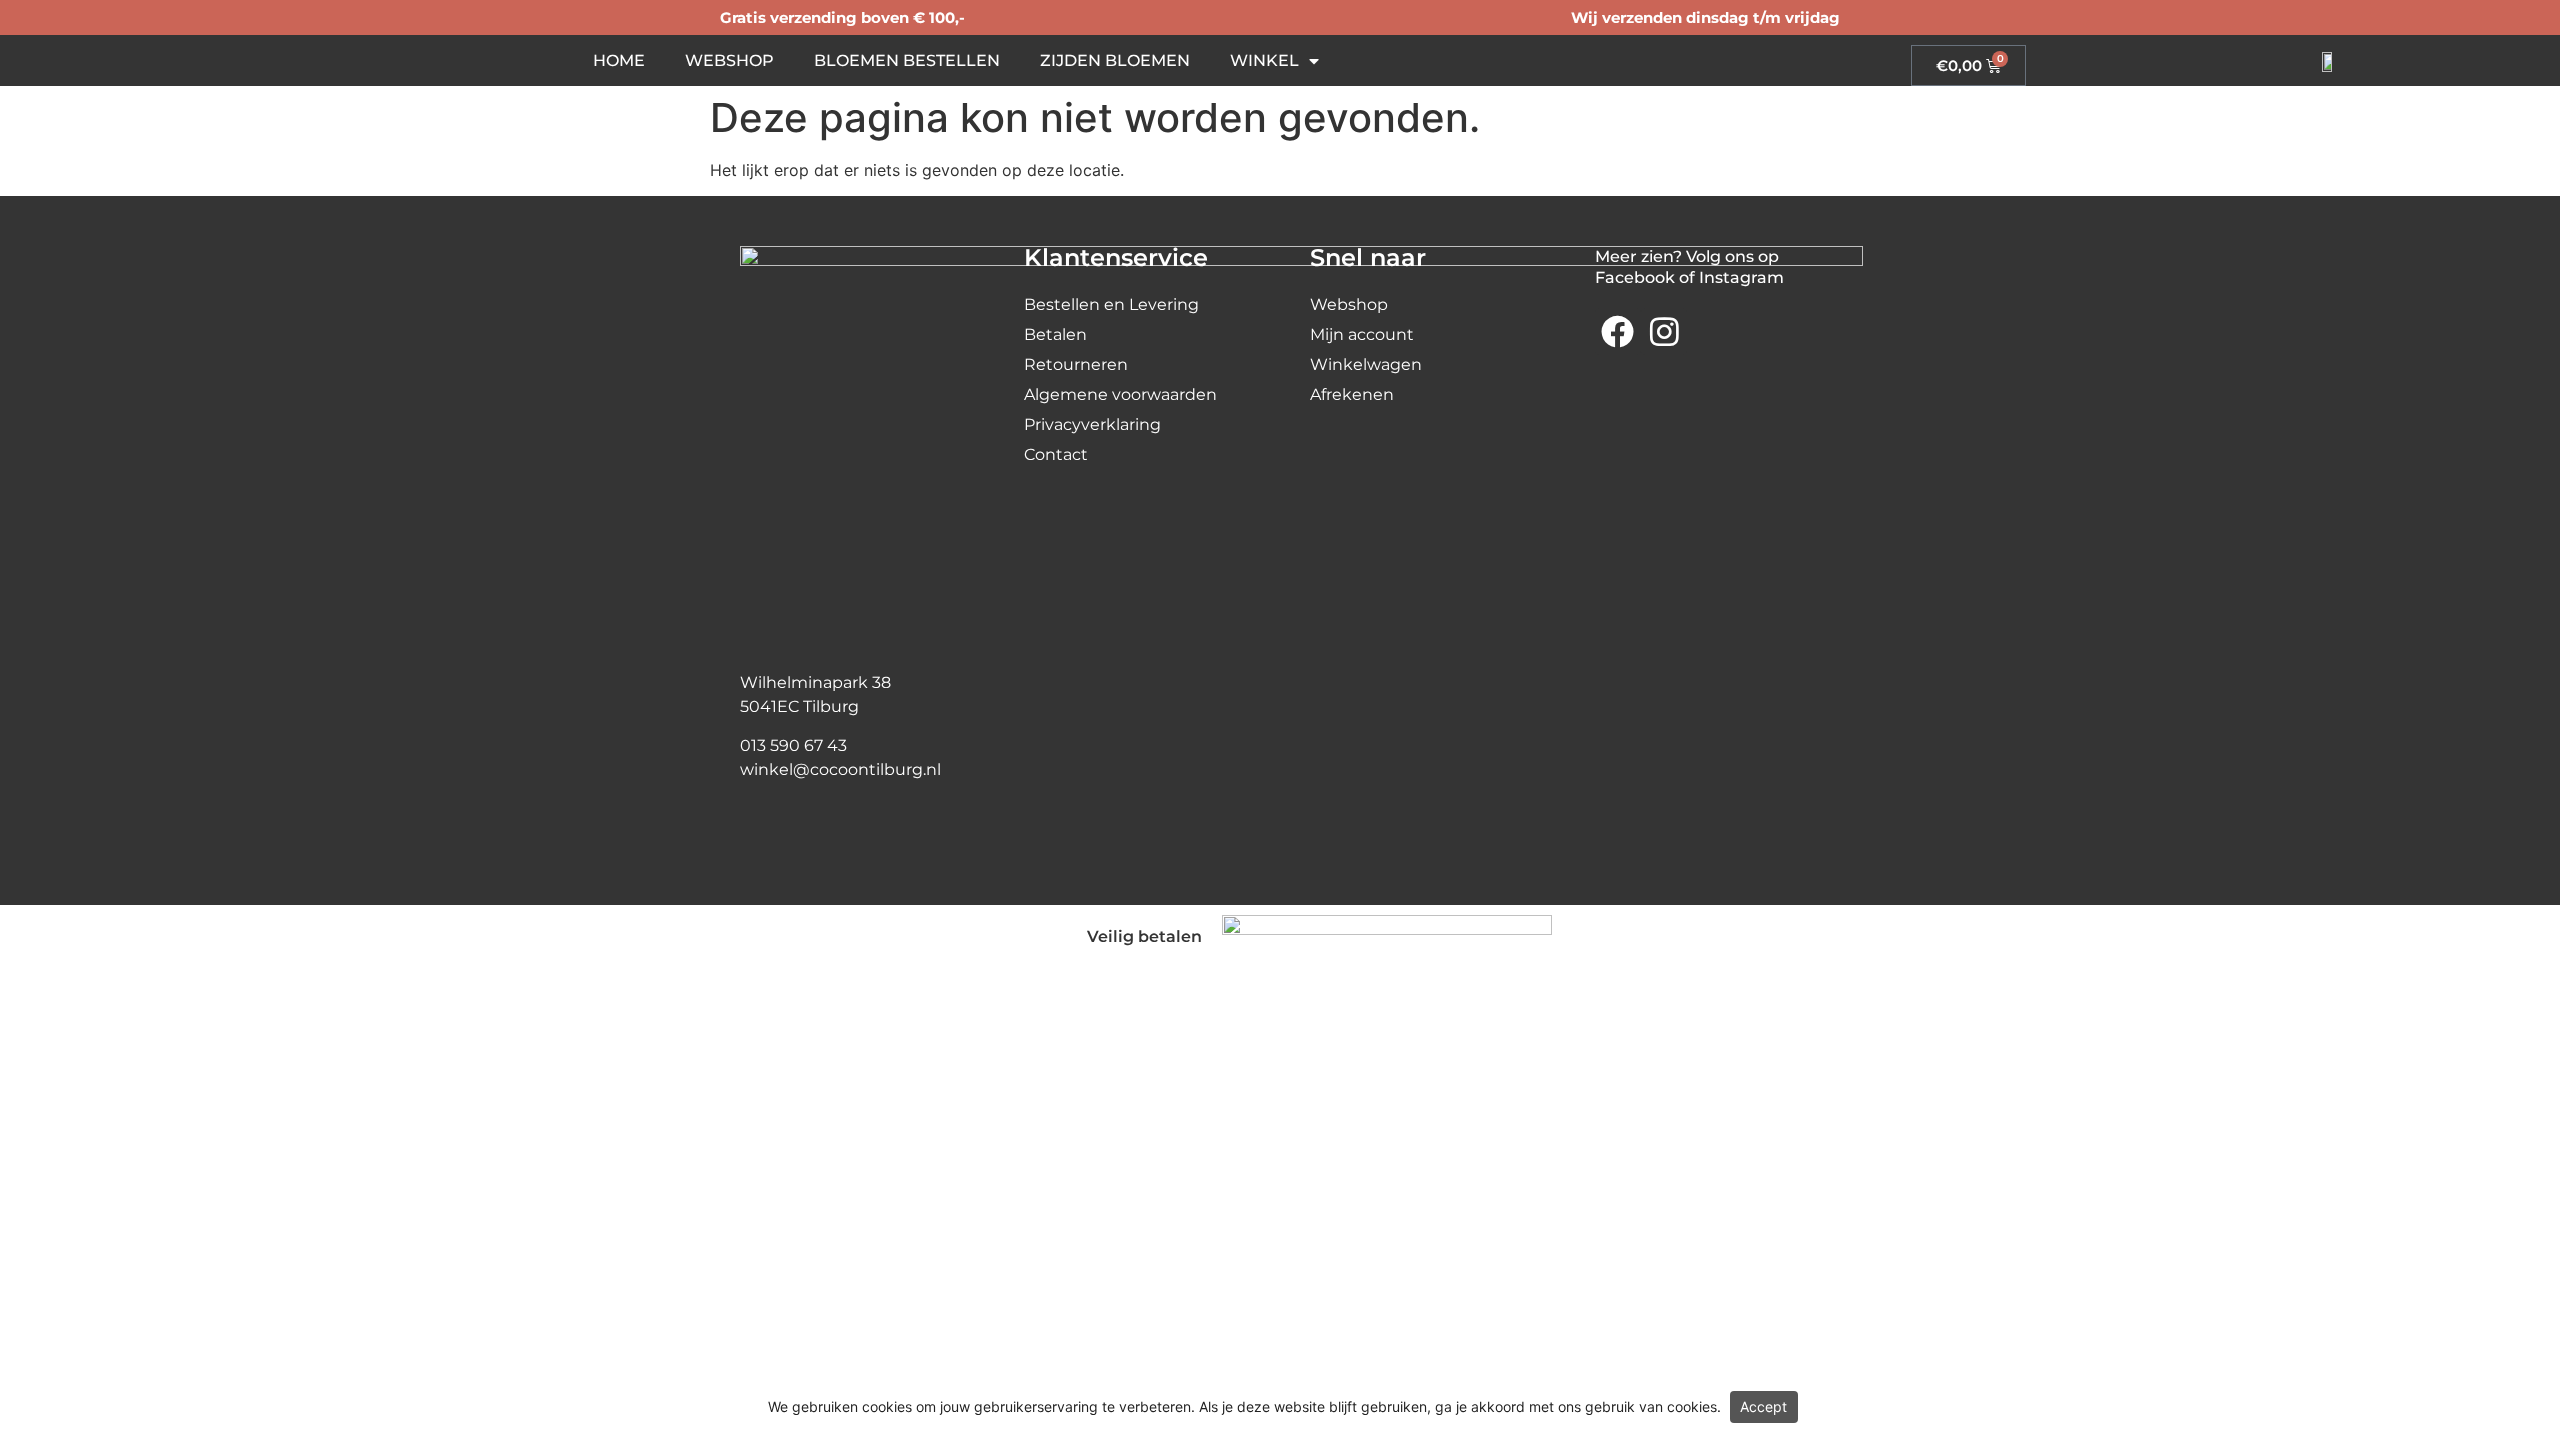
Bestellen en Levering (1111, 304)
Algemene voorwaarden (1120, 394)
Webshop (729, 60)
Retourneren (1076, 364)
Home (619, 60)
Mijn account (1362, 334)
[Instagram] (1664, 331)
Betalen (1055, 334)
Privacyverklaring (1092, 424)
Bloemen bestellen (907, 60)
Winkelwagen (1366, 364)
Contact (1056, 454)
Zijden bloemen (1115, 60)
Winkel (1264, 60)
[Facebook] (1618, 331)
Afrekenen (1352, 394)
